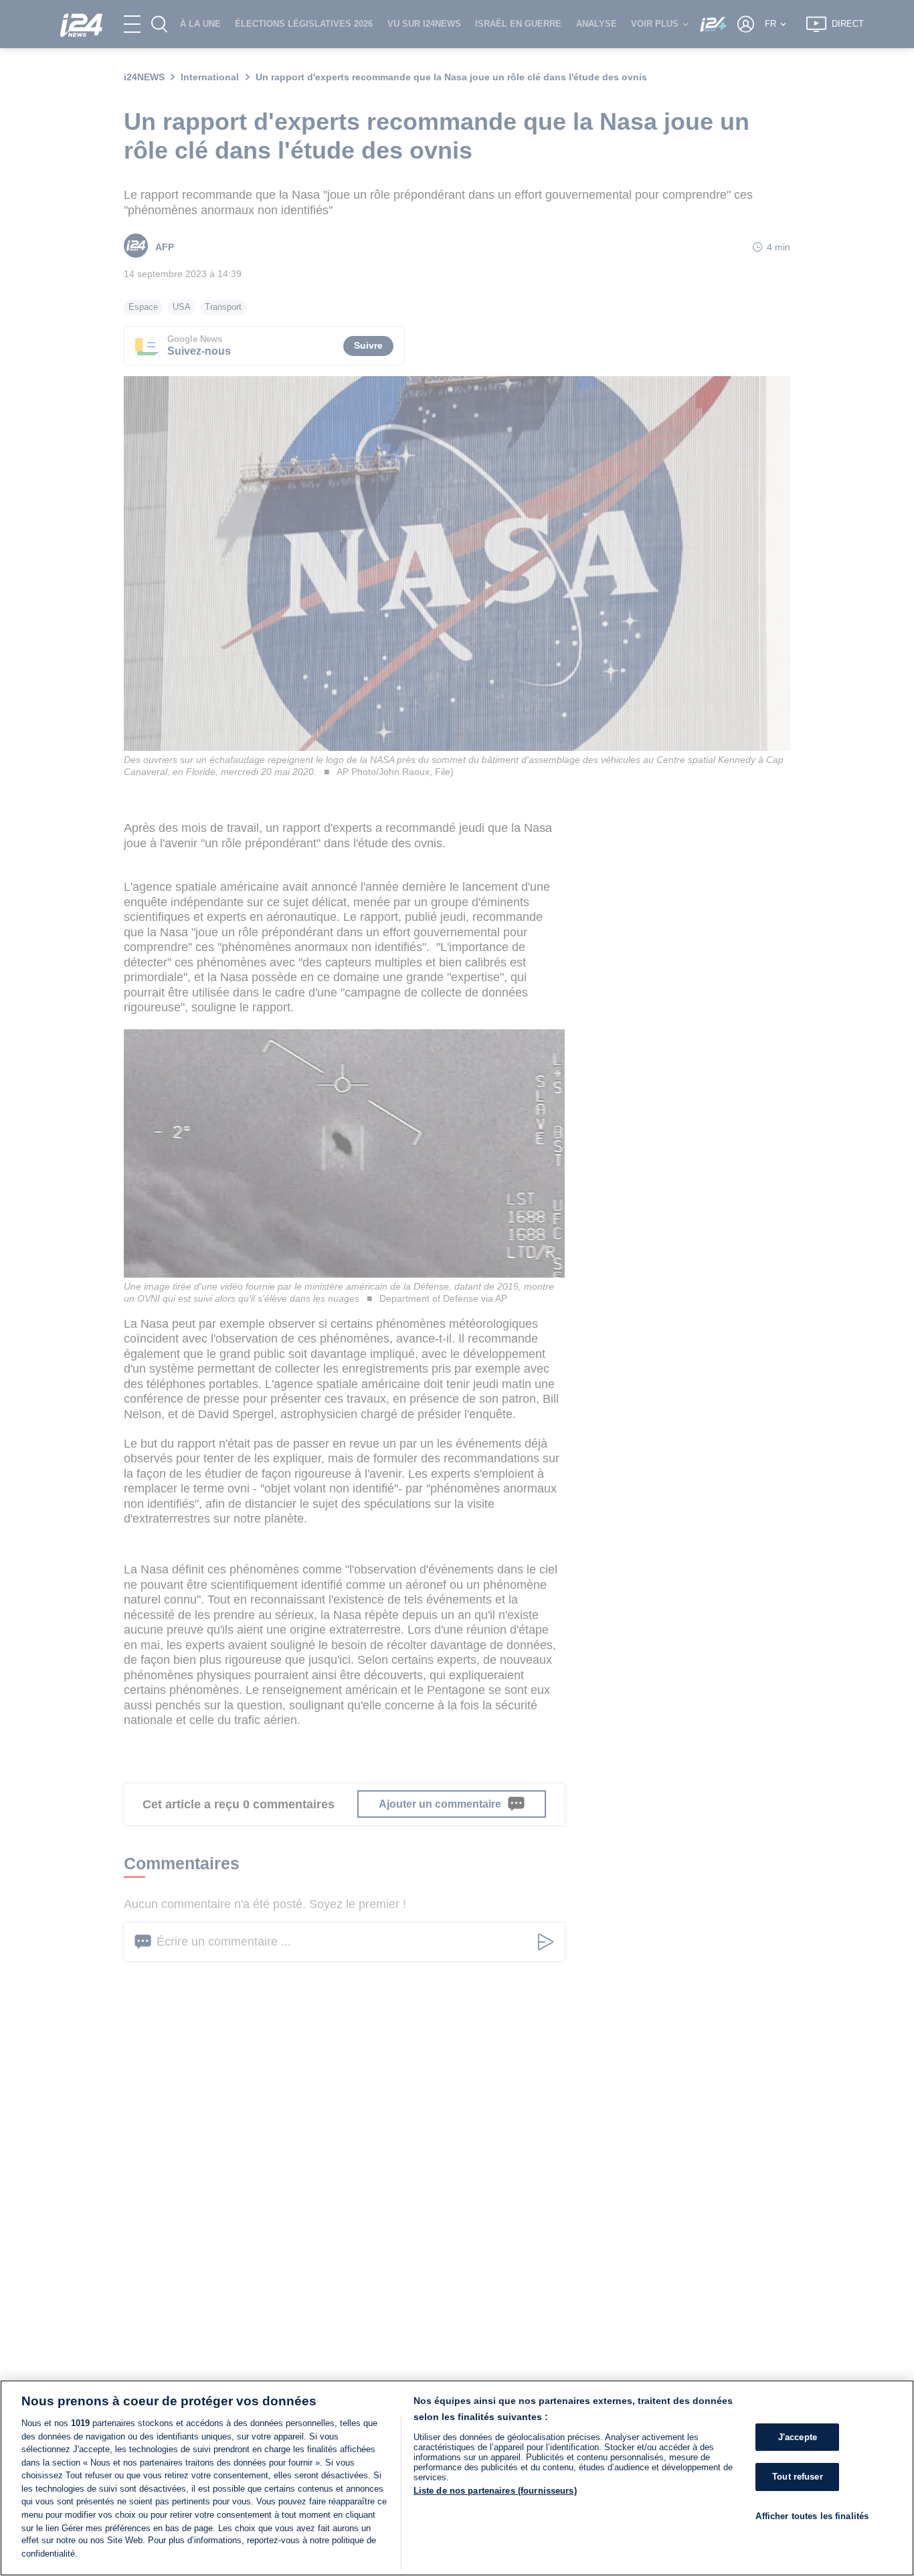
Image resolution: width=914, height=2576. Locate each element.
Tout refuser (798, 2477)
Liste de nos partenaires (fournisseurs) (495, 2491)
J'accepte (798, 2437)
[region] (457, 2478)
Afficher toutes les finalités (812, 2516)
